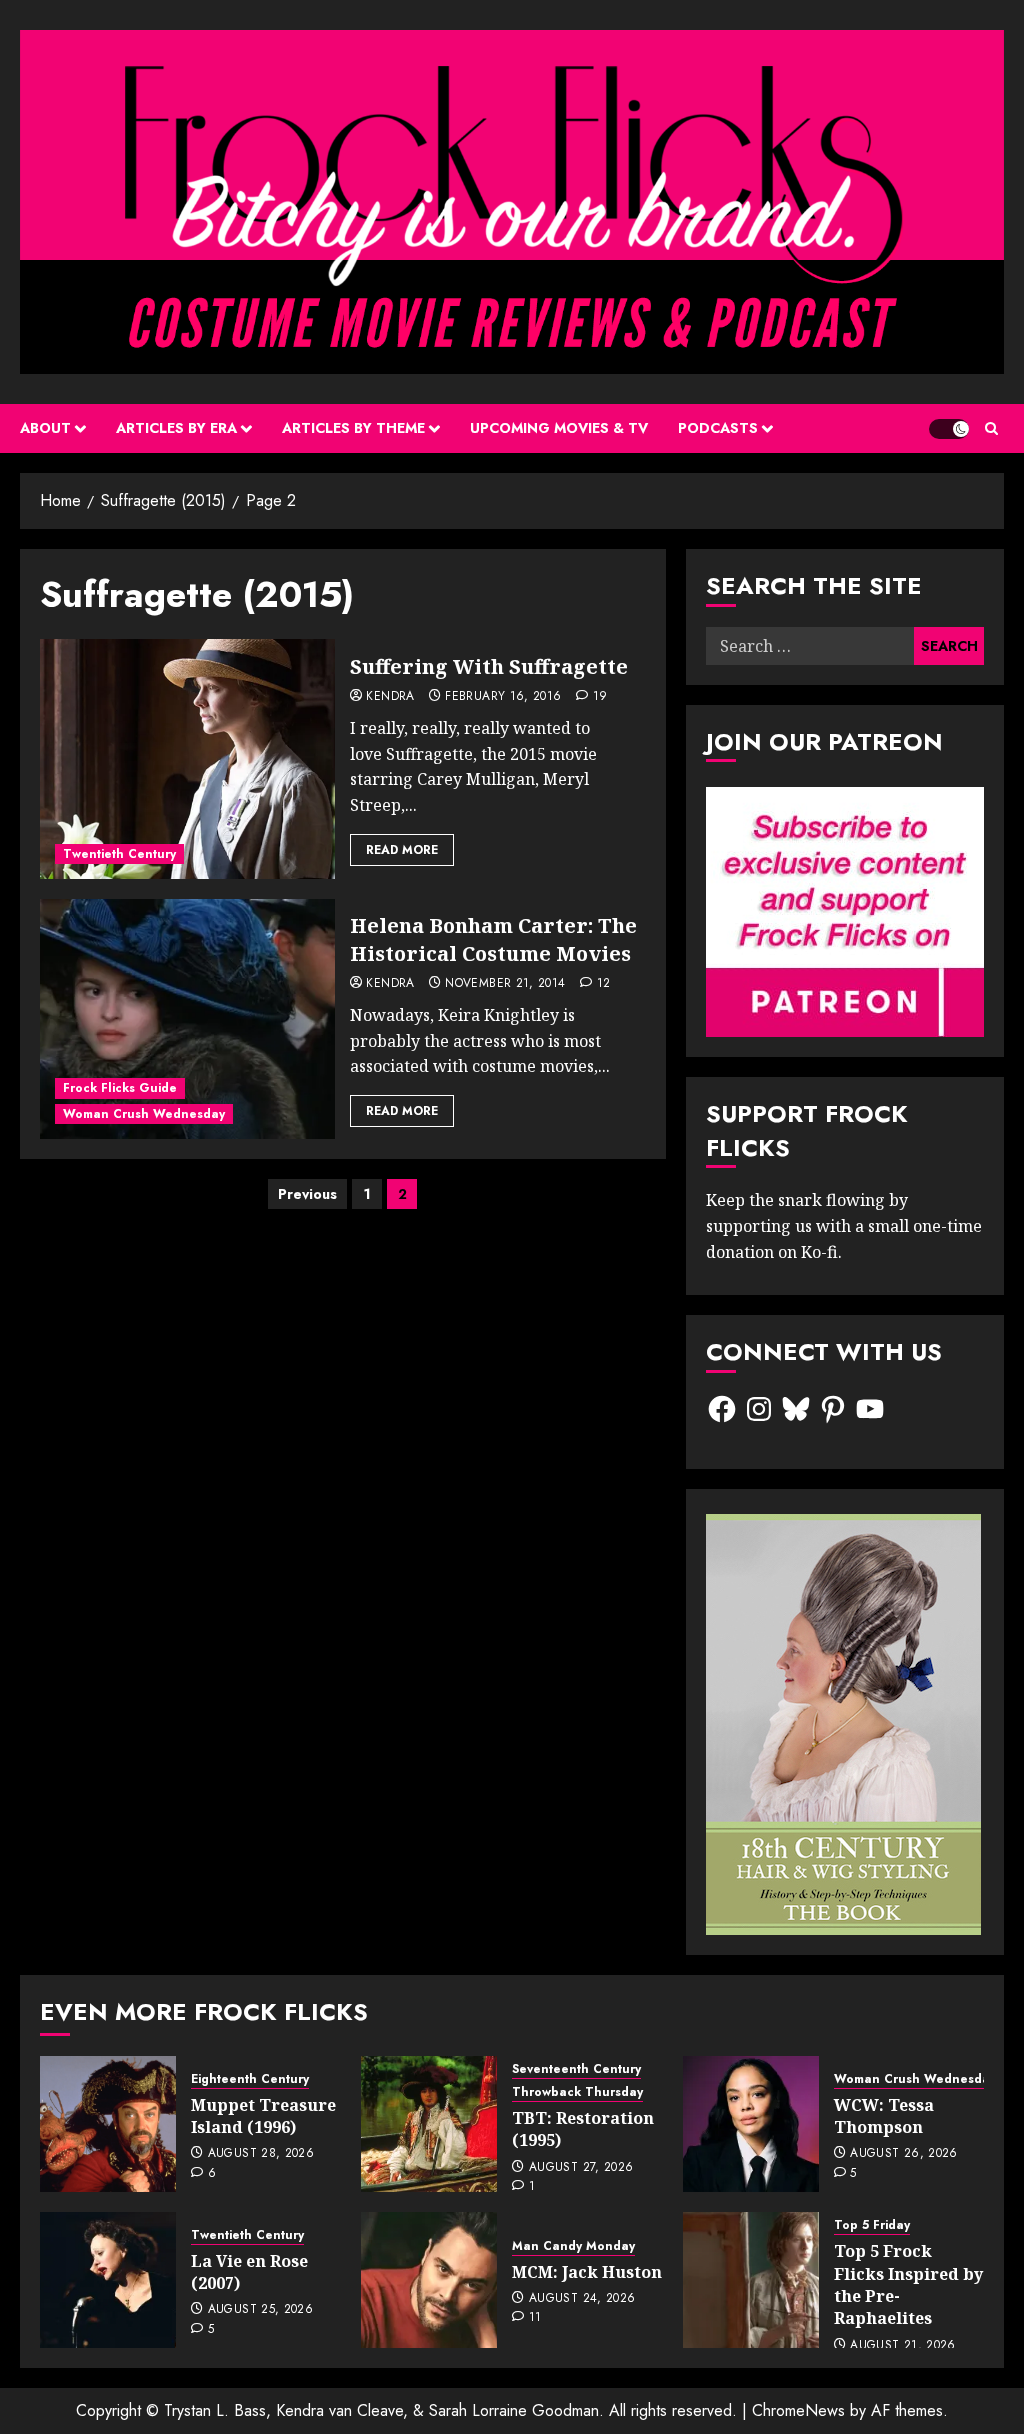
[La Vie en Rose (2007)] (108, 2280)
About (45, 428)
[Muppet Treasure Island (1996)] (108, 2124)
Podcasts (718, 428)
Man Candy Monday (573, 2246)
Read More (402, 850)
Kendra (390, 697)
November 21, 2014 (505, 984)
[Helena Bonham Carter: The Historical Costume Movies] (187, 1019)
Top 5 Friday (872, 2225)
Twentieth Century (119, 854)
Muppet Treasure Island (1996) (263, 2116)
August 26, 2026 (903, 2154)
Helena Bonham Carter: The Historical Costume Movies (493, 939)
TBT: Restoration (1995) (583, 2129)
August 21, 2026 (902, 2346)
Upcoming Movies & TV (559, 428)
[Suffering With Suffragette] (187, 759)
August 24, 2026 (582, 2299)
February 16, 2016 (503, 697)
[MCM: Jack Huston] (429, 2280)
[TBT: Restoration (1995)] (429, 2124)
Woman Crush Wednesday (144, 1114)
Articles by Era (176, 428)
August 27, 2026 (581, 2168)
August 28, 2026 (261, 2154)
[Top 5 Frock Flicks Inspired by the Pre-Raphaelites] (751, 2280)
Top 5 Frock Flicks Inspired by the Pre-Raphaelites (908, 2284)
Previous (307, 1194)
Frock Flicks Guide (120, 1088)
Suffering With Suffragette (489, 666)
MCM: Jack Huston (587, 2272)
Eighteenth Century (250, 2079)
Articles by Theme (353, 428)
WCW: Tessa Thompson (884, 2116)
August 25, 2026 (260, 2310)
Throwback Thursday (577, 2092)
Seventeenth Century (576, 2069)
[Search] (991, 428)
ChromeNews (798, 2410)
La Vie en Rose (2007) (249, 2272)
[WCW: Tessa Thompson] (751, 2124)
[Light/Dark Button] (949, 429)
